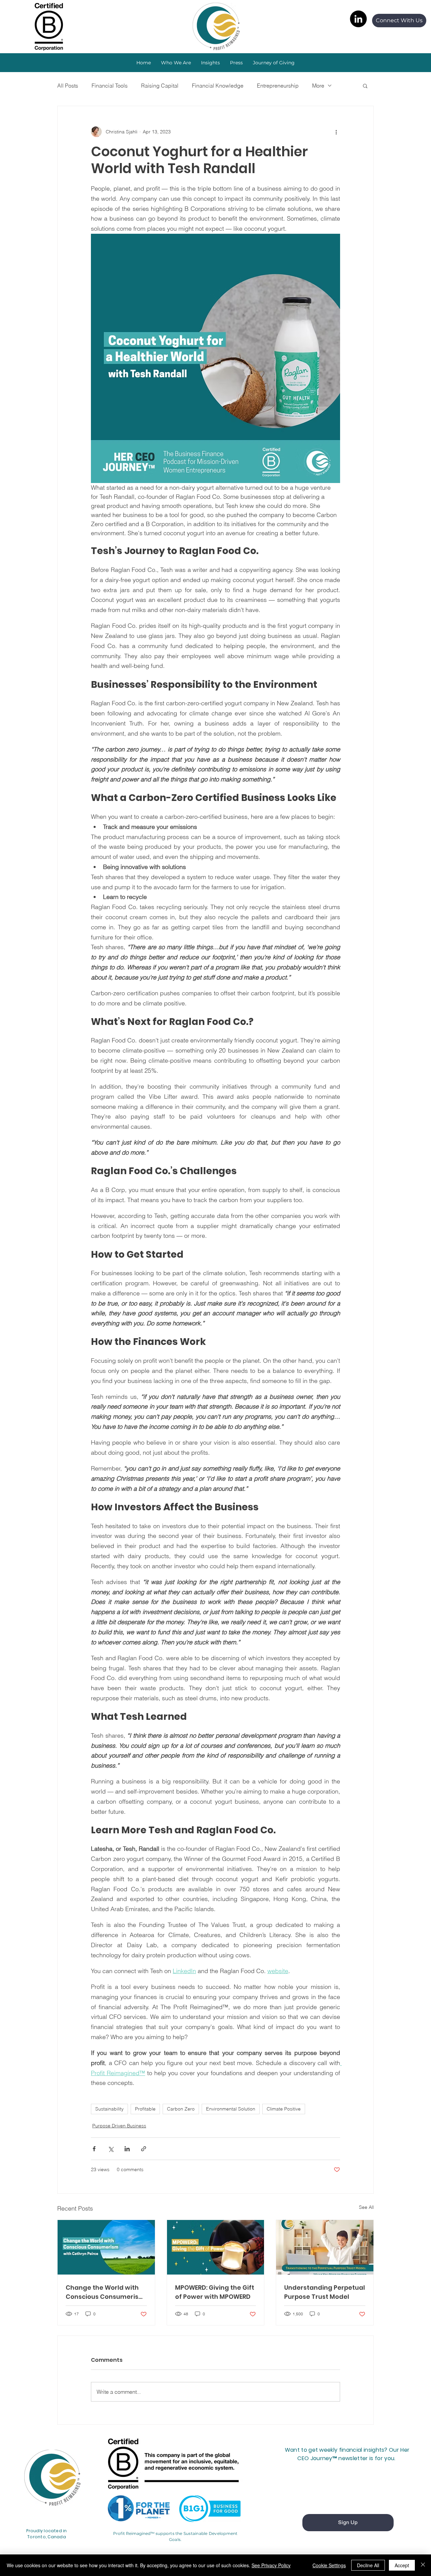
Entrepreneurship (278, 86)
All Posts (68, 86)
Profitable (145, 2109)
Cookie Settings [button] (329, 2565)
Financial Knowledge (218, 86)
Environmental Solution (231, 2109)
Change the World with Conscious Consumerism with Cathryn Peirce (105, 2292)
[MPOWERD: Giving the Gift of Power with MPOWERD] (216, 2247)
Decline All (368, 2565)
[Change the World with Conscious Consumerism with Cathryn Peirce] (106, 2247)
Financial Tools (110, 86)
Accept (402, 2565)
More (318, 86)
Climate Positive (284, 2109)
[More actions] (336, 132)
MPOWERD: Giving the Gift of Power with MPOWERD (215, 2292)
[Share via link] (144, 2149)
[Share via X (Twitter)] (111, 2149)
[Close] (423, 2565)
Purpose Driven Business (119, 2126)
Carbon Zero (181, 2109)
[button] (210, 63)
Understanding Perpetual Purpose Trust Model (325, 2292)
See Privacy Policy (271, 2565)
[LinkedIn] (358, 19)
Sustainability (109, 2109)
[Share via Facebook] (94, 2149)
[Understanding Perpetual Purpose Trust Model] (325, 2247)
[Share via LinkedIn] (127, 2149)
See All (366, 2207)
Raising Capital (160, 86)
